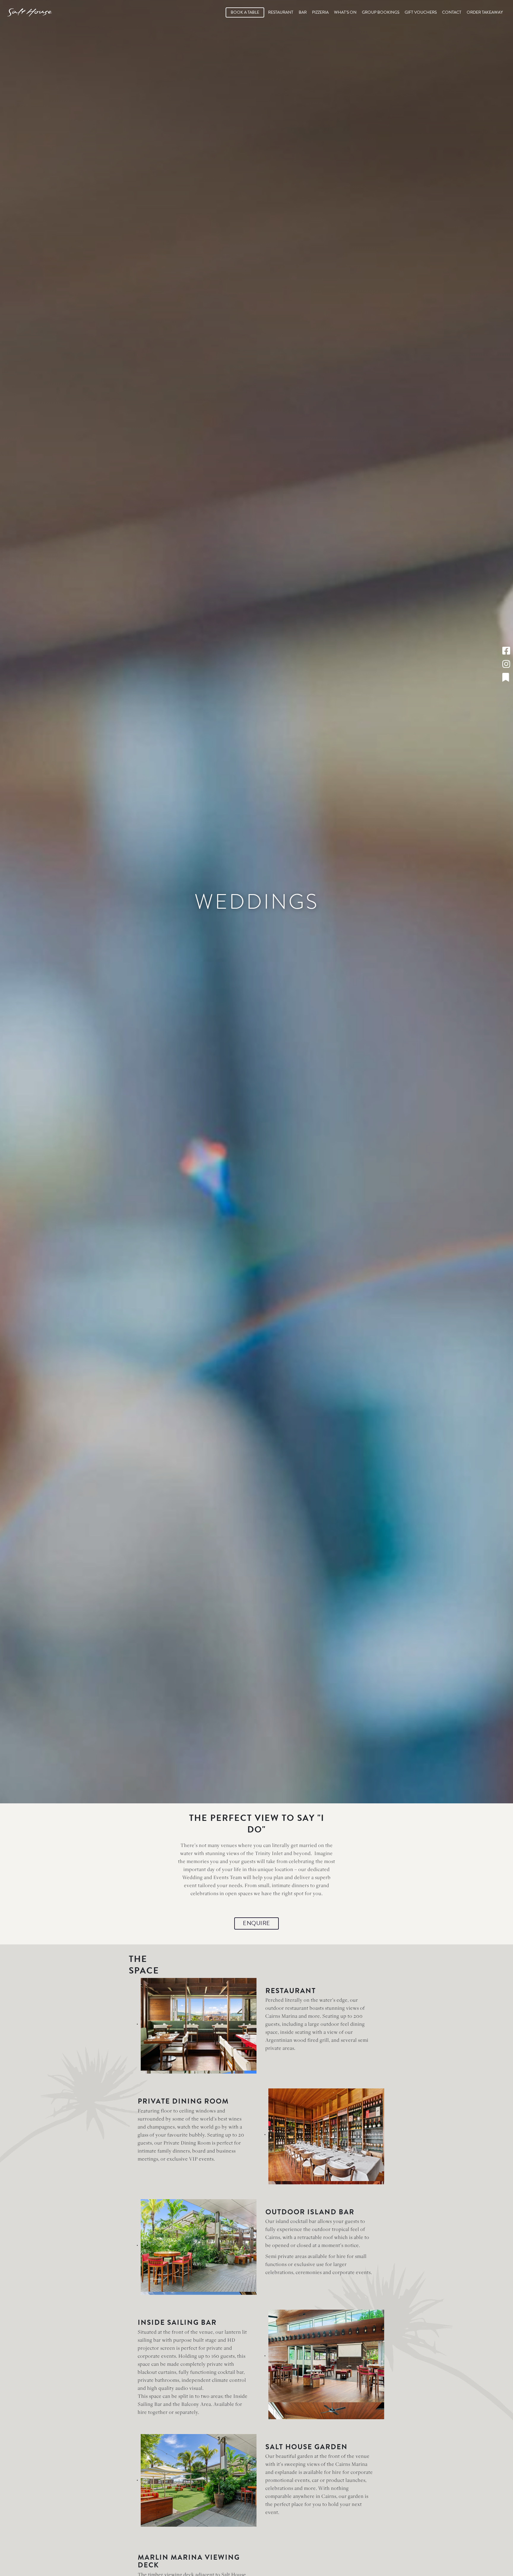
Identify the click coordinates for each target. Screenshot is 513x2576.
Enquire (256, 1923)
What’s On (345, 12)
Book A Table (245, 12)
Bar (303, 12)
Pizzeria (320, 12)
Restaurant (281, 12)
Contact (452, 12)
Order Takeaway (485, 12)
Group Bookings (381, 12)
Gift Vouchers (421, 12)
